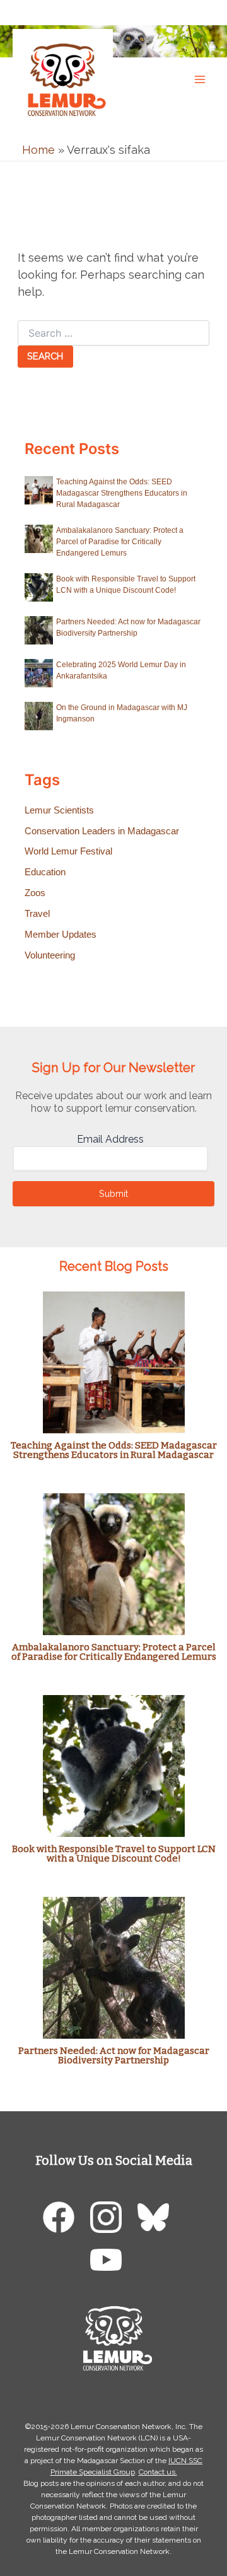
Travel (37, 914)
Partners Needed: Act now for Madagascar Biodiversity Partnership (114, 2055)
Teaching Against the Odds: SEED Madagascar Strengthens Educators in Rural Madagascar (122, 493)
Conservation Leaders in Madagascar (102, 831)
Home (38, 150)
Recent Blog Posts (114, 1266)
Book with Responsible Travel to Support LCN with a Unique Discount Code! (114, 1854)
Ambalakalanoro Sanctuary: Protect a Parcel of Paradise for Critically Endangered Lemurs (120, 542)
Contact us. (158, 2472)
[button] (205, 12)
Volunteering (50, 955)
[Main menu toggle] (200, 79)
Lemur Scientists (59, 810)
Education (45, 872)
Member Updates (61, 935)
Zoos (35, 893)
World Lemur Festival (68, 851)
